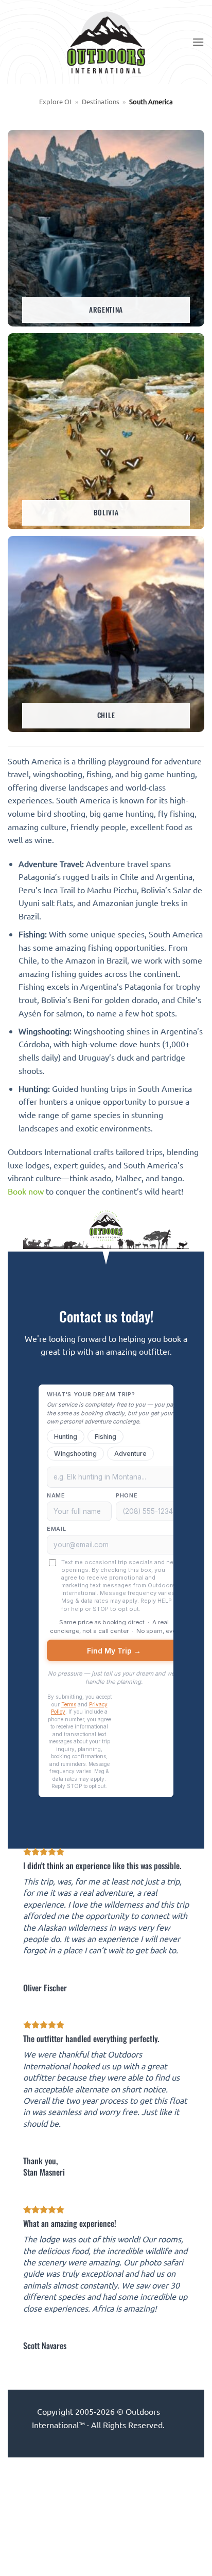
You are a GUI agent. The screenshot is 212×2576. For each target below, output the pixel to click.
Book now (26, 1191)
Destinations (101, 101)
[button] (198, 42)
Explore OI (55, 101)
